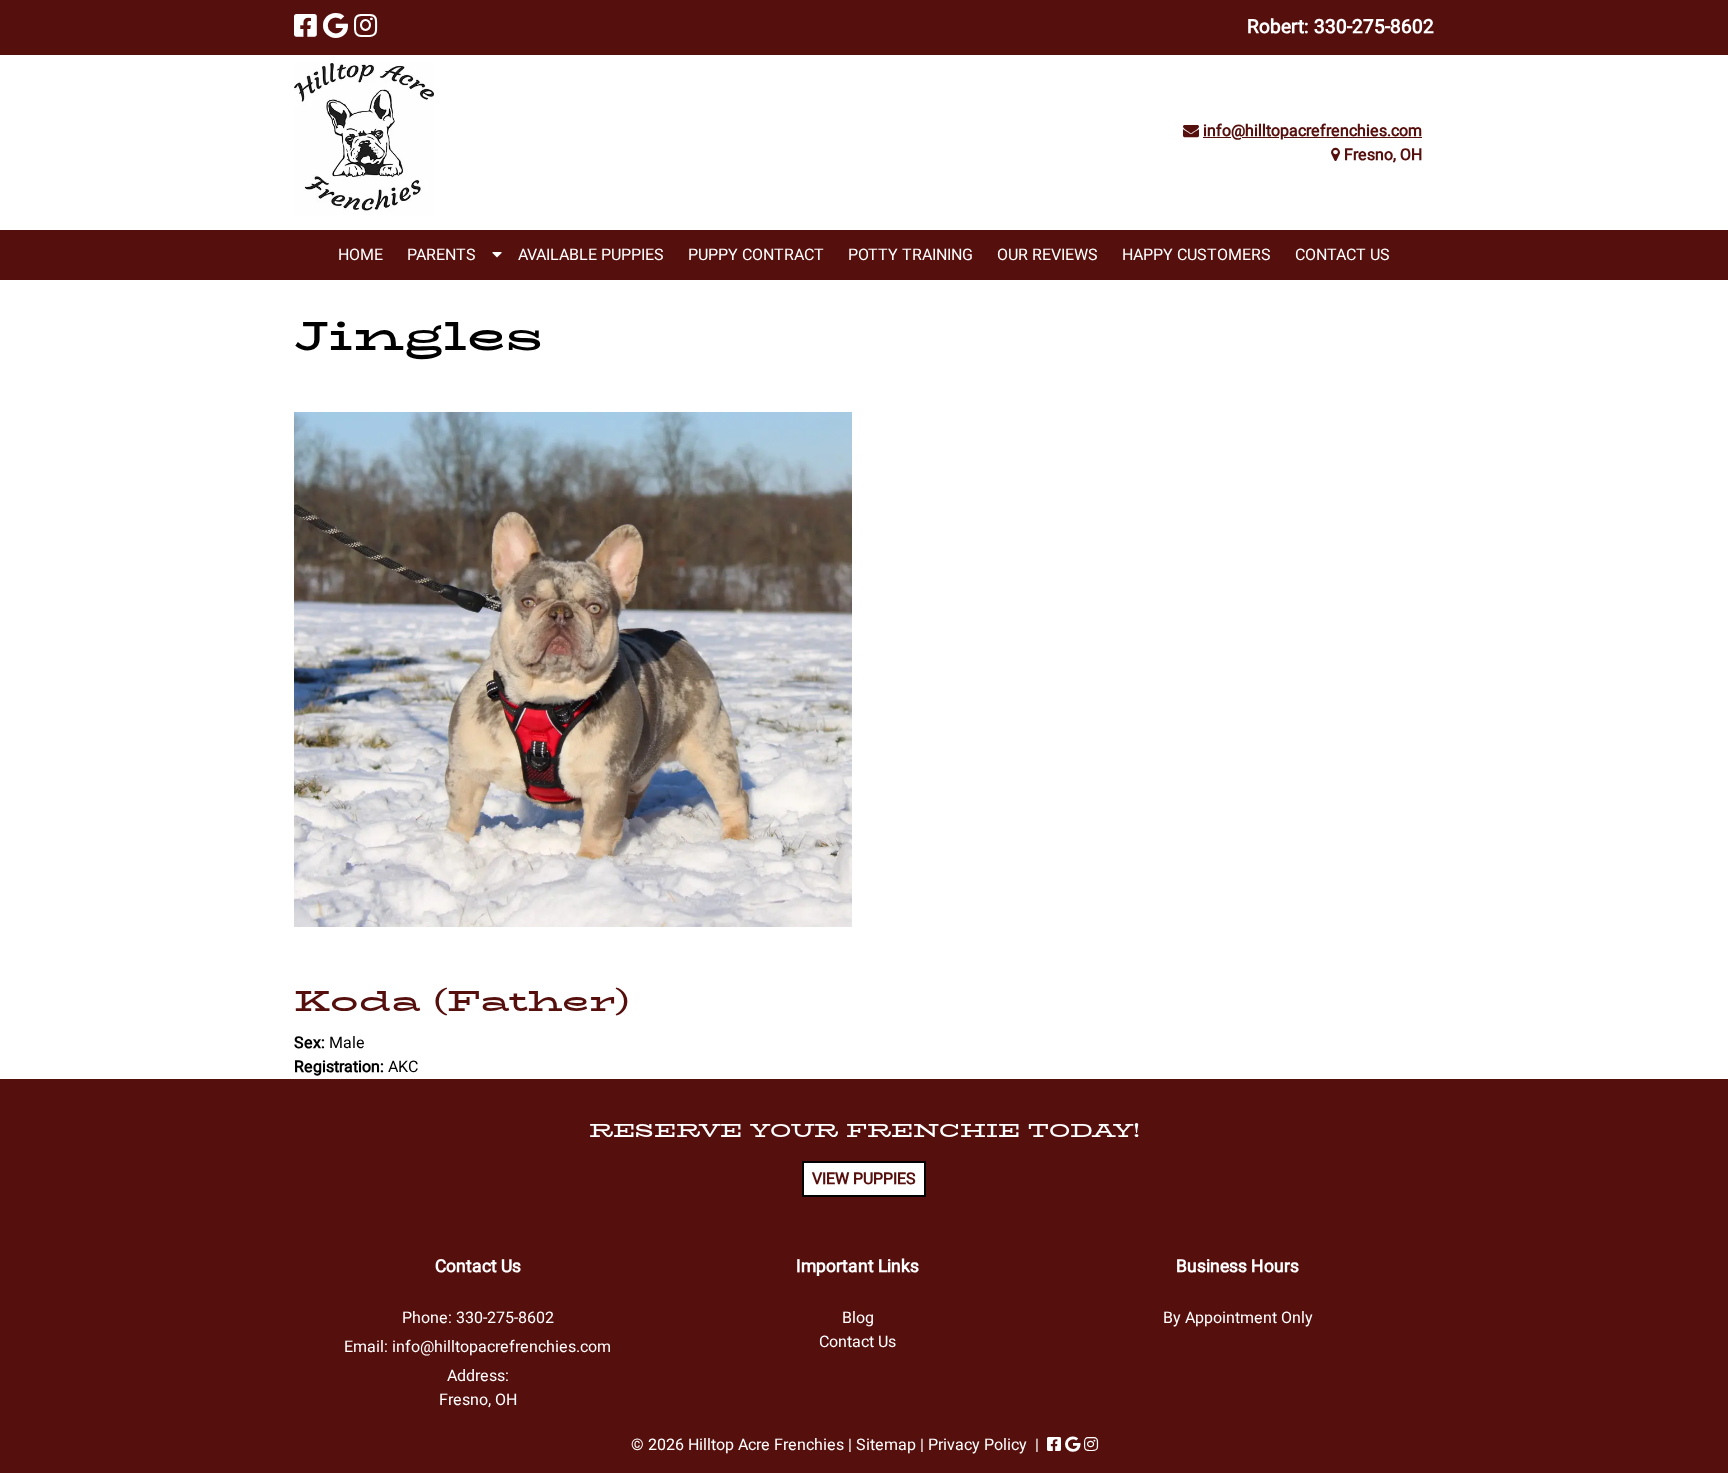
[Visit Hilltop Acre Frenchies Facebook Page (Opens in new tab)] (305, 27)
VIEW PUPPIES (864, 1179)
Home (360, 255)
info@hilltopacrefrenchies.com (1312, 131)
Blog (858, 1318)
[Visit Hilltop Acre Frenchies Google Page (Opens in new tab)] (335, 27)
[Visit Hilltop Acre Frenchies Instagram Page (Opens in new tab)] (365, 27)
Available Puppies (591, 255)
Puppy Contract (756, 255)
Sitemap (886, 1445)
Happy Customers (1196, 255)
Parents (441, 255)
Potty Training (910, 255)
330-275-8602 (1374, 27)
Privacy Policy (977, 1445)
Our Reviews (1047, 255)
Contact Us (1342, 255)
